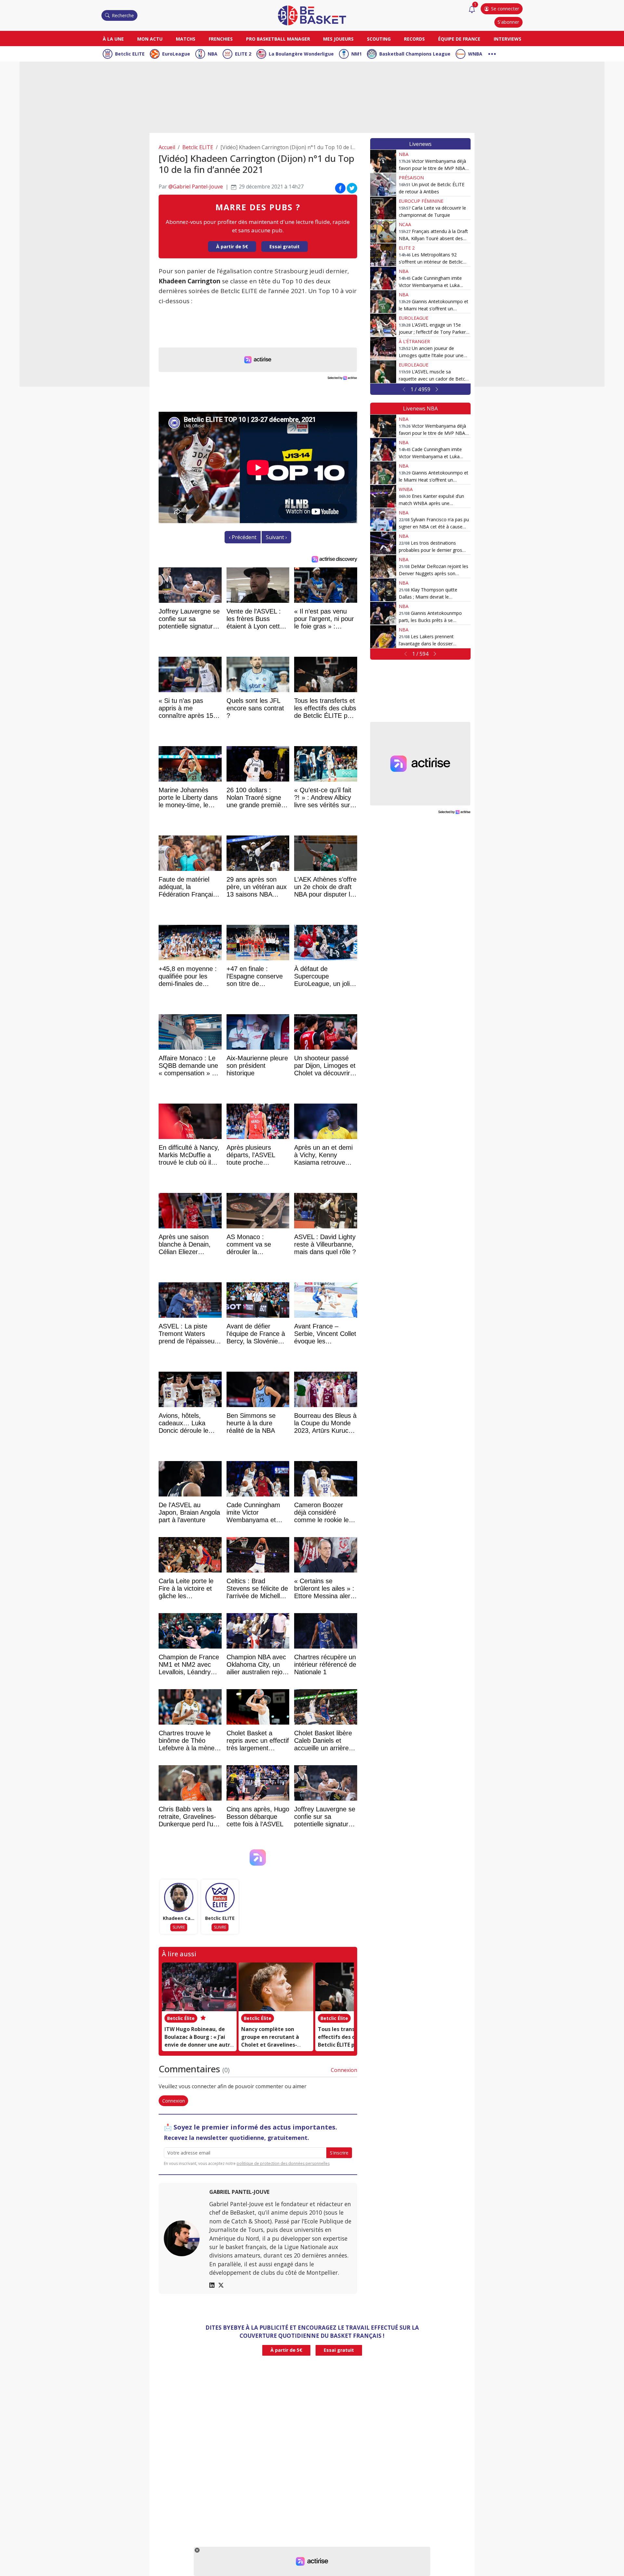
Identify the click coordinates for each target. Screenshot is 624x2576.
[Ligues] (492, 53)
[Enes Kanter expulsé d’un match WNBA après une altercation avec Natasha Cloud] (383, 496)
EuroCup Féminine (421, 201)
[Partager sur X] (352, 188)
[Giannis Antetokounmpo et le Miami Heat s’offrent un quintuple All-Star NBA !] (383, 302)
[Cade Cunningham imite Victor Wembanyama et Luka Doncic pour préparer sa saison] (383, 278)
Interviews (507, 39)
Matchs (186, 39)
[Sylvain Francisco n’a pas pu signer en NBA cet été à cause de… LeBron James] (383, 520)
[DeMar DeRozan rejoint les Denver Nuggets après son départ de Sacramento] (383, 566)
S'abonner (508, 22)
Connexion (344, 2070)
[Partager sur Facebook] (340, 188)
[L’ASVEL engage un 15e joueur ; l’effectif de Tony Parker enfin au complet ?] (383, 325)
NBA (213, 54)
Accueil (167, 147)
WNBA (475, 54)
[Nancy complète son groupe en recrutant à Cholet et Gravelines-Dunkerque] (276, 1987)
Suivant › (276, 537)
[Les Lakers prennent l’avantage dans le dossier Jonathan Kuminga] (383, 637)
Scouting (379, 39)
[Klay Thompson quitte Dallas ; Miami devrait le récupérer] (383, 590)
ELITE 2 (243, 54)
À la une (113, 39)
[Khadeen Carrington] (179, 1897)
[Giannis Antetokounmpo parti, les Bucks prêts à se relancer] (383, 613)
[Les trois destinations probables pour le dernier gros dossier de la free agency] (383, 543)
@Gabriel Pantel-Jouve (196, 187)
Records (414, 39)
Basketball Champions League (415, 54)
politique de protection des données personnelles (283, 2163)
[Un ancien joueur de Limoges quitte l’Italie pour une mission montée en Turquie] (383, 348)
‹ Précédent (243, 537)
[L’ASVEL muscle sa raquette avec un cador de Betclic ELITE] (383, 372)
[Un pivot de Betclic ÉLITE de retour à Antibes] (383, 185)
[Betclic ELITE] (220, 1897)
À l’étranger (414, 341)
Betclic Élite (181, 2018)
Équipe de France (459, 39)
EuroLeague (176, 54)
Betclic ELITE (130, 54)
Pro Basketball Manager (278, 39)
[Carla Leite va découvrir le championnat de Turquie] (383, 208)
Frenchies (221, 39)
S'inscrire (339, 2153)
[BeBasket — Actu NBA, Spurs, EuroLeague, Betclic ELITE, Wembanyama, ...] (312, 15)
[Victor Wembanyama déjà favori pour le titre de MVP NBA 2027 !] (383, 161)
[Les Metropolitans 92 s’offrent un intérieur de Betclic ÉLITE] (383, 255)
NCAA (405, 224)
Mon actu (150, 39)
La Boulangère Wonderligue (301, 54)
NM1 (357, 54)
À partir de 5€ (232, 246)
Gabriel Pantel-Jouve (239, 2192)
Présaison (411, 178)
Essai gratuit (285, 246)
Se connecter (505, 9)
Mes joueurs (338, 39)
